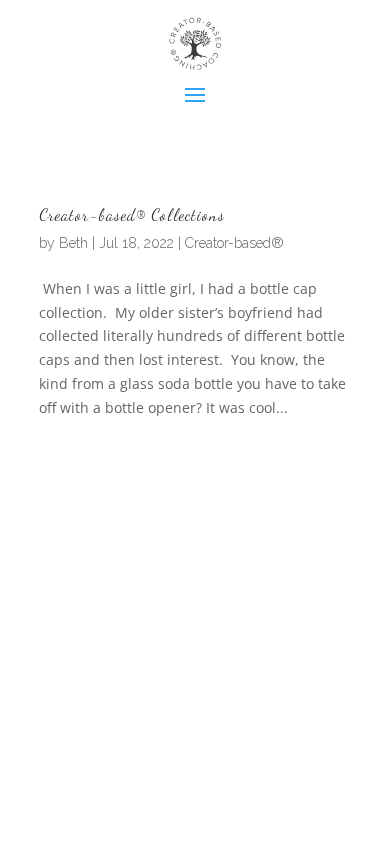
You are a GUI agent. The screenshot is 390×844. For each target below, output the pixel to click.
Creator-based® (234, 243)
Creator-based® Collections (132, 214)
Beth (73, 243)
